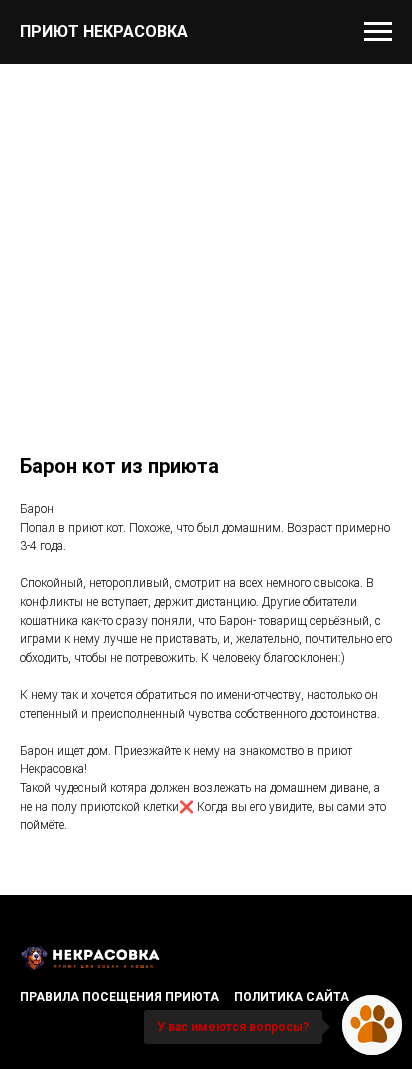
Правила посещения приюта (119, 997)
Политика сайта (291, 997)
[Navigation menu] (378, 32)
